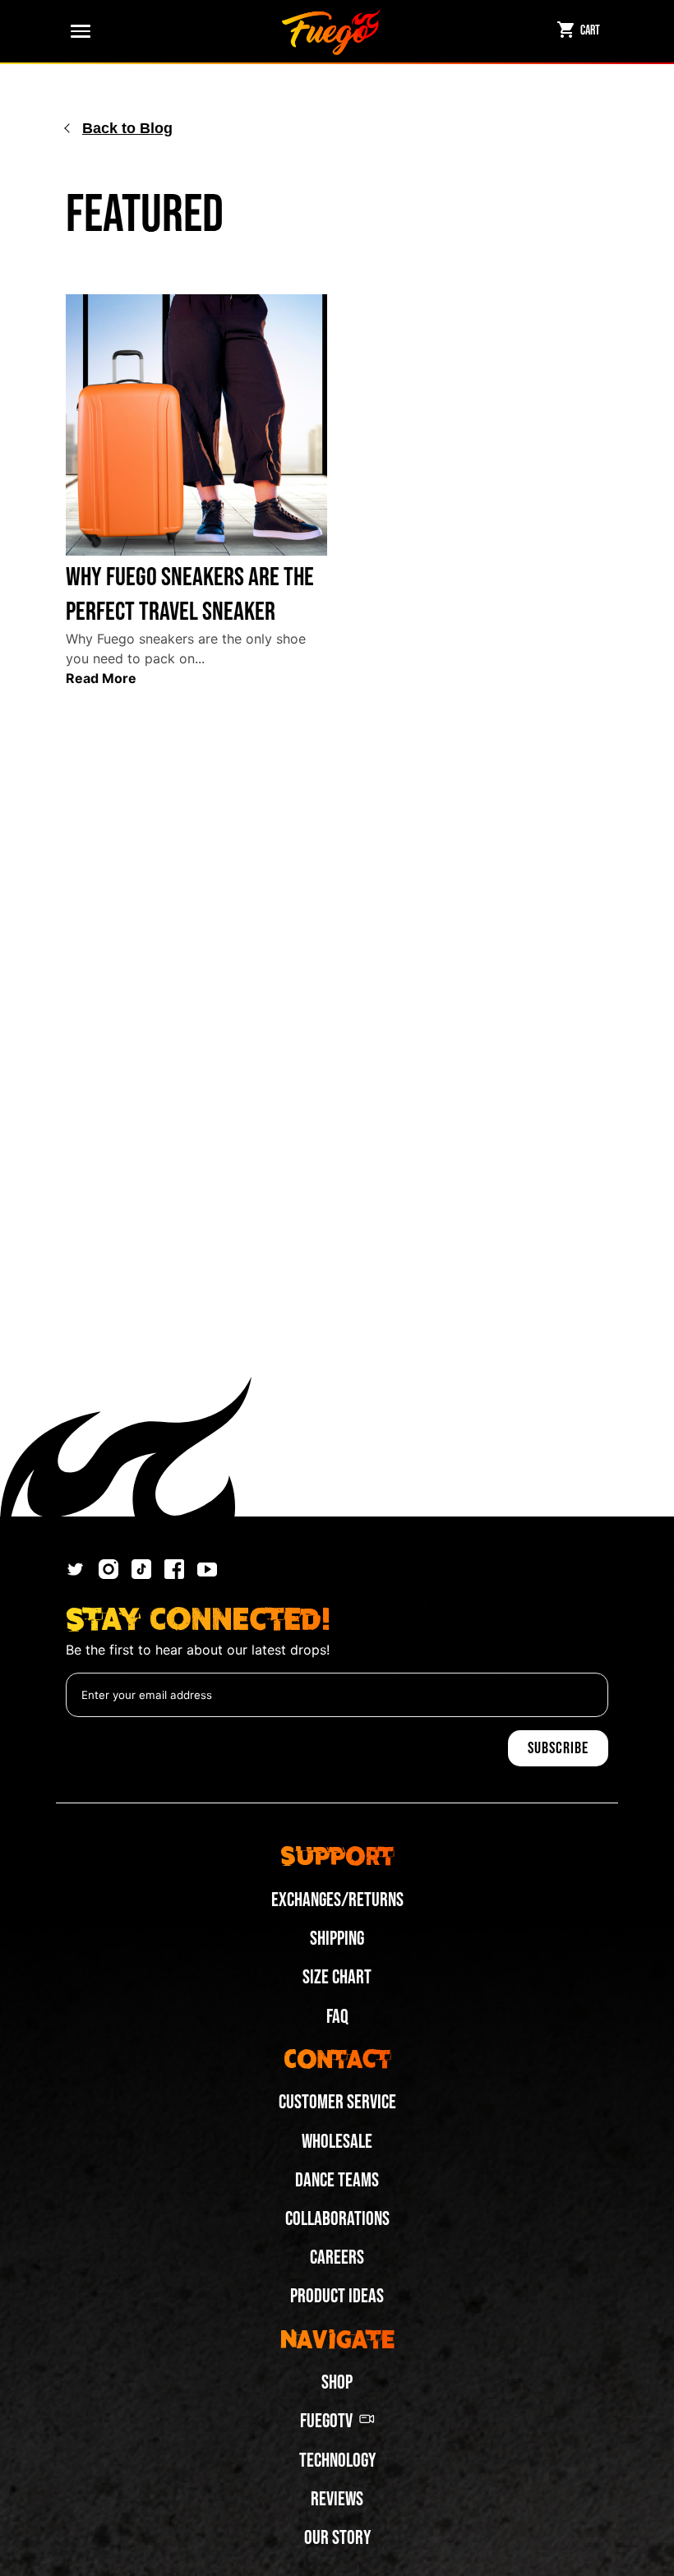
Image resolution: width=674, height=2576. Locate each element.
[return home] (331, 31)
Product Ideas (337, 2296)
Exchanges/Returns (337, 1900)
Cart (590, 31)
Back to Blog (127, 128)
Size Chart (337, 1977)
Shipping (337, 1939)
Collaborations (337, 2219)
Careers (337, 2257)
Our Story (337, 2538)
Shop (337, 2382)
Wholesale (337, 2142)
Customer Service (337, 2102)
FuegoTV (326, 2421)
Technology (337, 2461)
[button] (77, 31)
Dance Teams (337, 2180)
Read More (101, 678)
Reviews (337, 2499)
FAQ (337, 2017)
